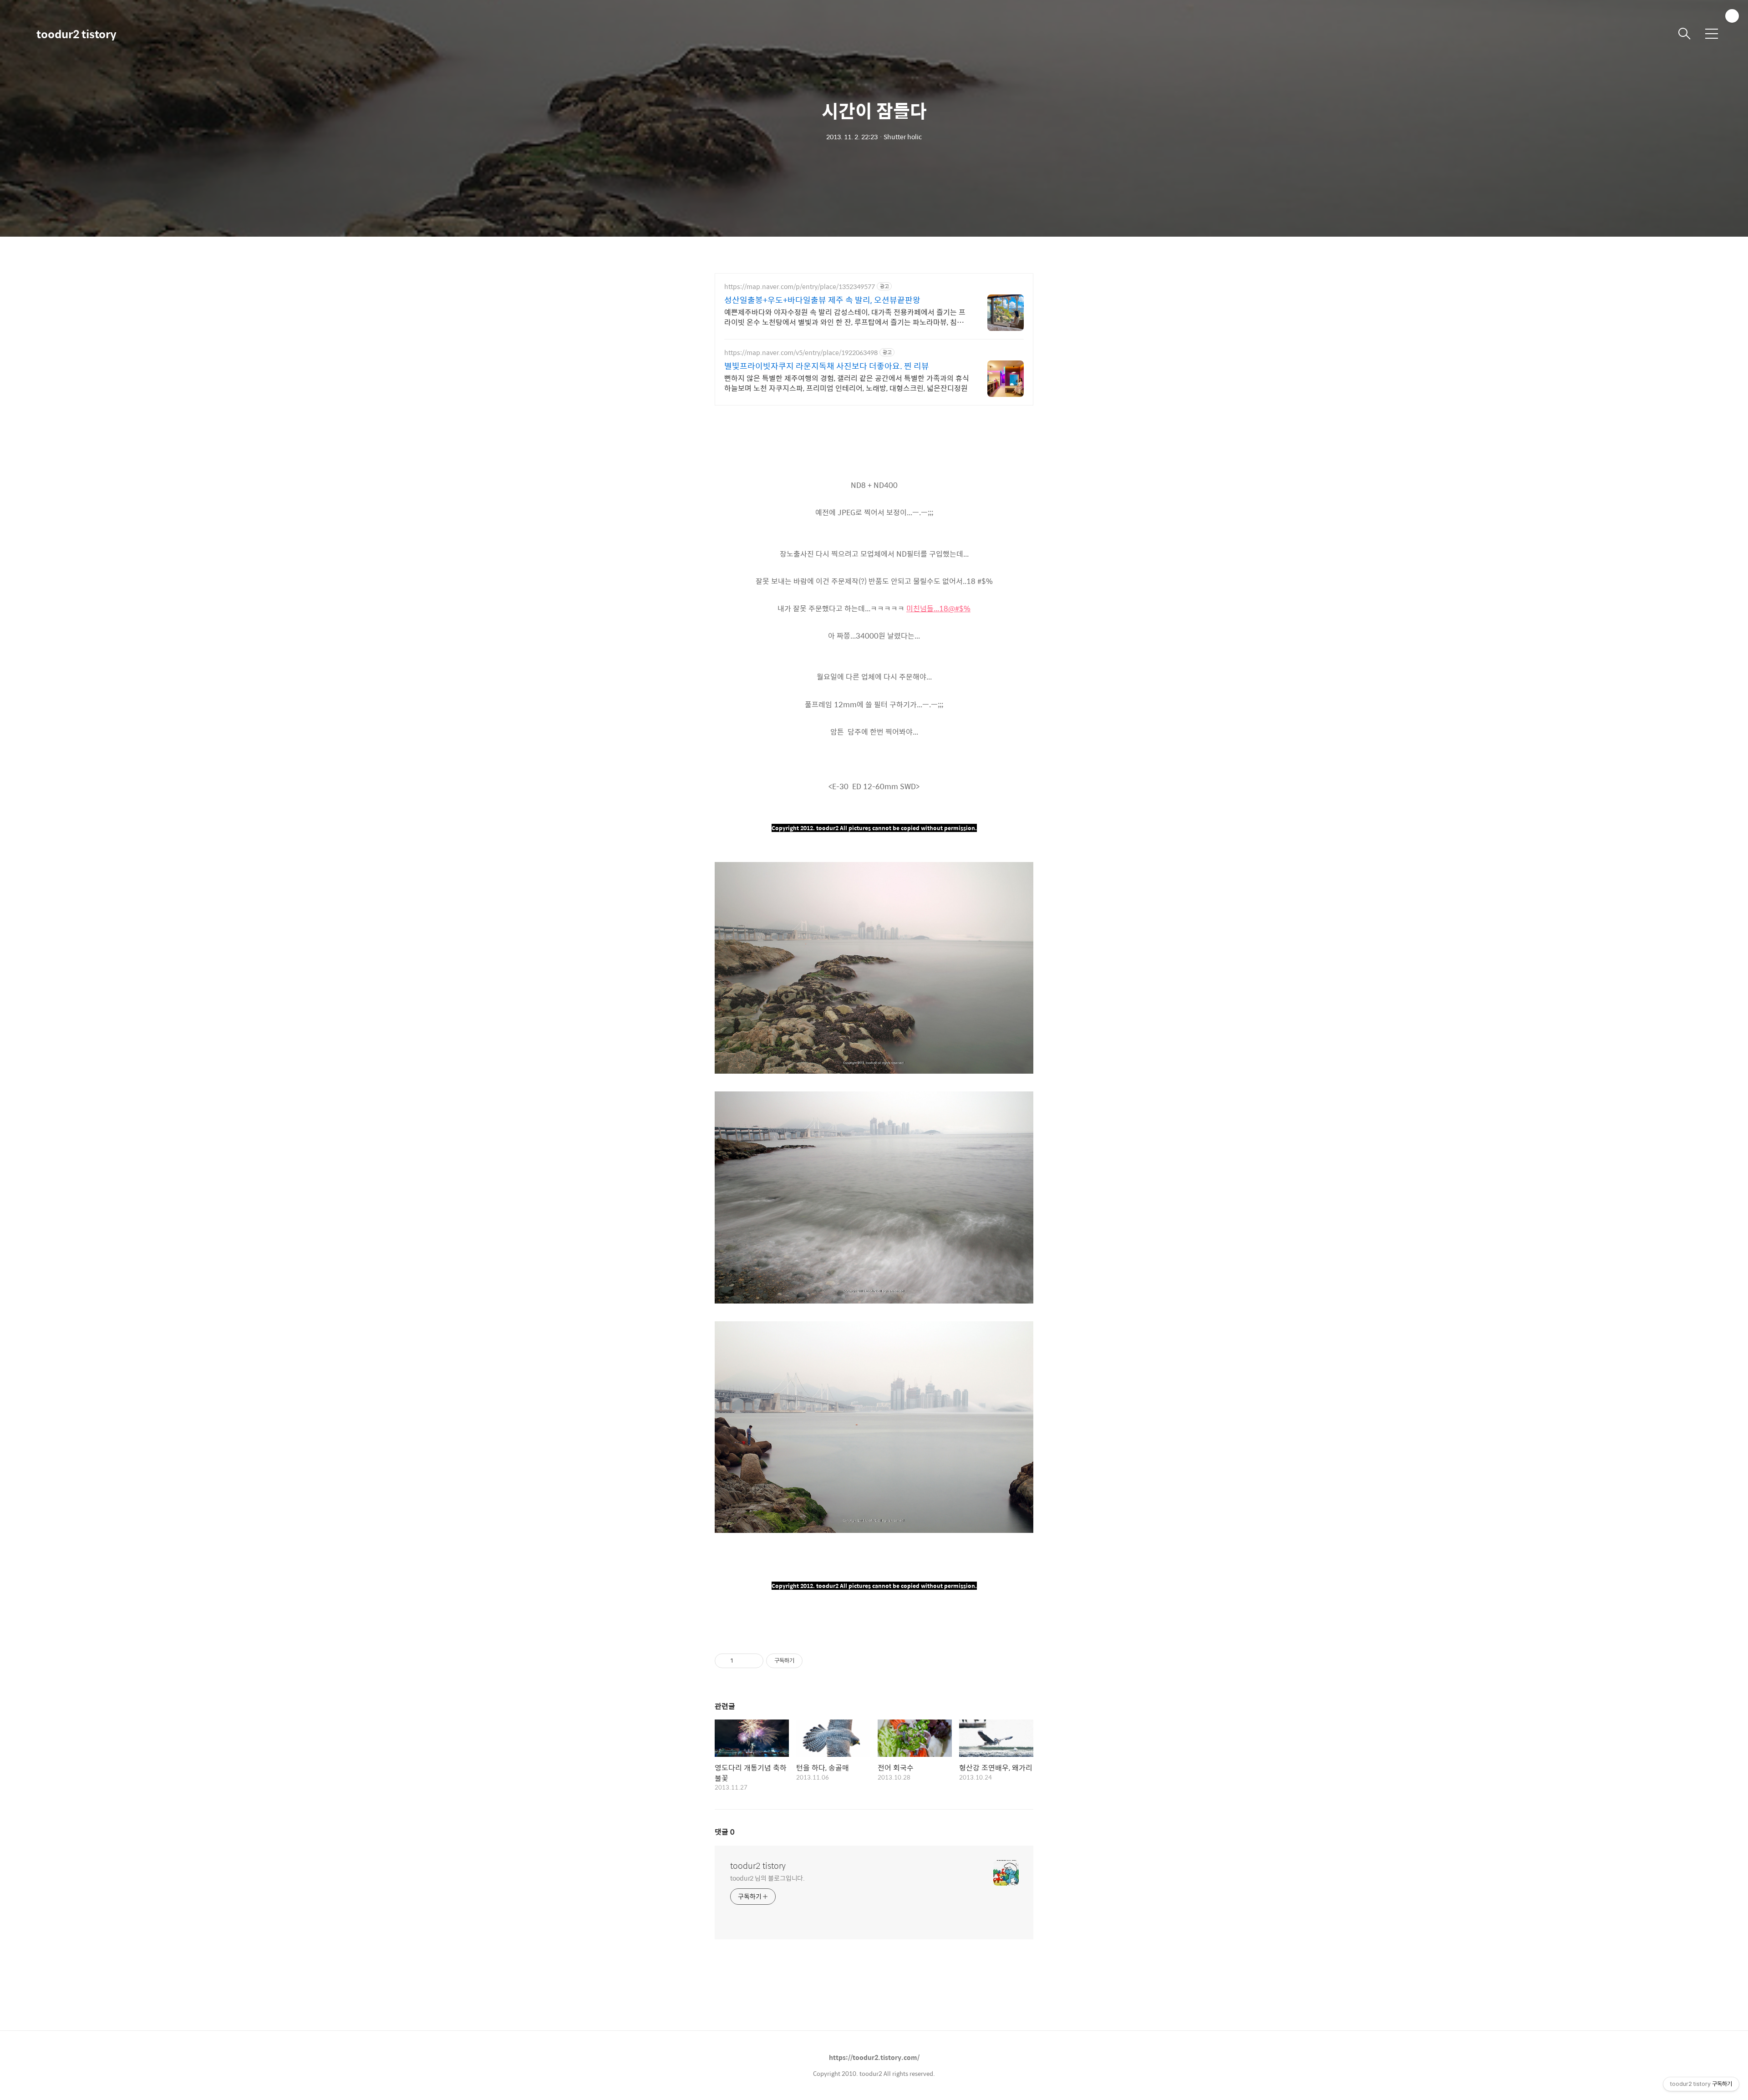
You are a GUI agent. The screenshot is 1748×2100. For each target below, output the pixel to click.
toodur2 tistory (76, 34)
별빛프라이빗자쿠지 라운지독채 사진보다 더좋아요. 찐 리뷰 (827, 366)
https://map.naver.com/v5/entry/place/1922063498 (801, 353)
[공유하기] (742, 1661)
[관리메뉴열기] (1732, 16)
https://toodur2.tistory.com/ (874, 2057)
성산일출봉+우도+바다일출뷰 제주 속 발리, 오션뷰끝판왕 (822, 300)
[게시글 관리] (753, 1661)
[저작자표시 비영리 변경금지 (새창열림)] (815, 1661)
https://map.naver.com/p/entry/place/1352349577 (800, 287)
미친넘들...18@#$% (938, 608)
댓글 (725, 1832)
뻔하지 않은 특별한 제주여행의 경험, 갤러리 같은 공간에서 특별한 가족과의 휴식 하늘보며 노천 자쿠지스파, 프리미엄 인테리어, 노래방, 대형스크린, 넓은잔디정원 (847, 383)
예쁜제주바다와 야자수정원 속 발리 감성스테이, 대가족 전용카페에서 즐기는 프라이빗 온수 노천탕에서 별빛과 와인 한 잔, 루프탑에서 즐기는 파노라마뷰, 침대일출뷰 (845, 317)
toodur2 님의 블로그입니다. (767, 1878)
